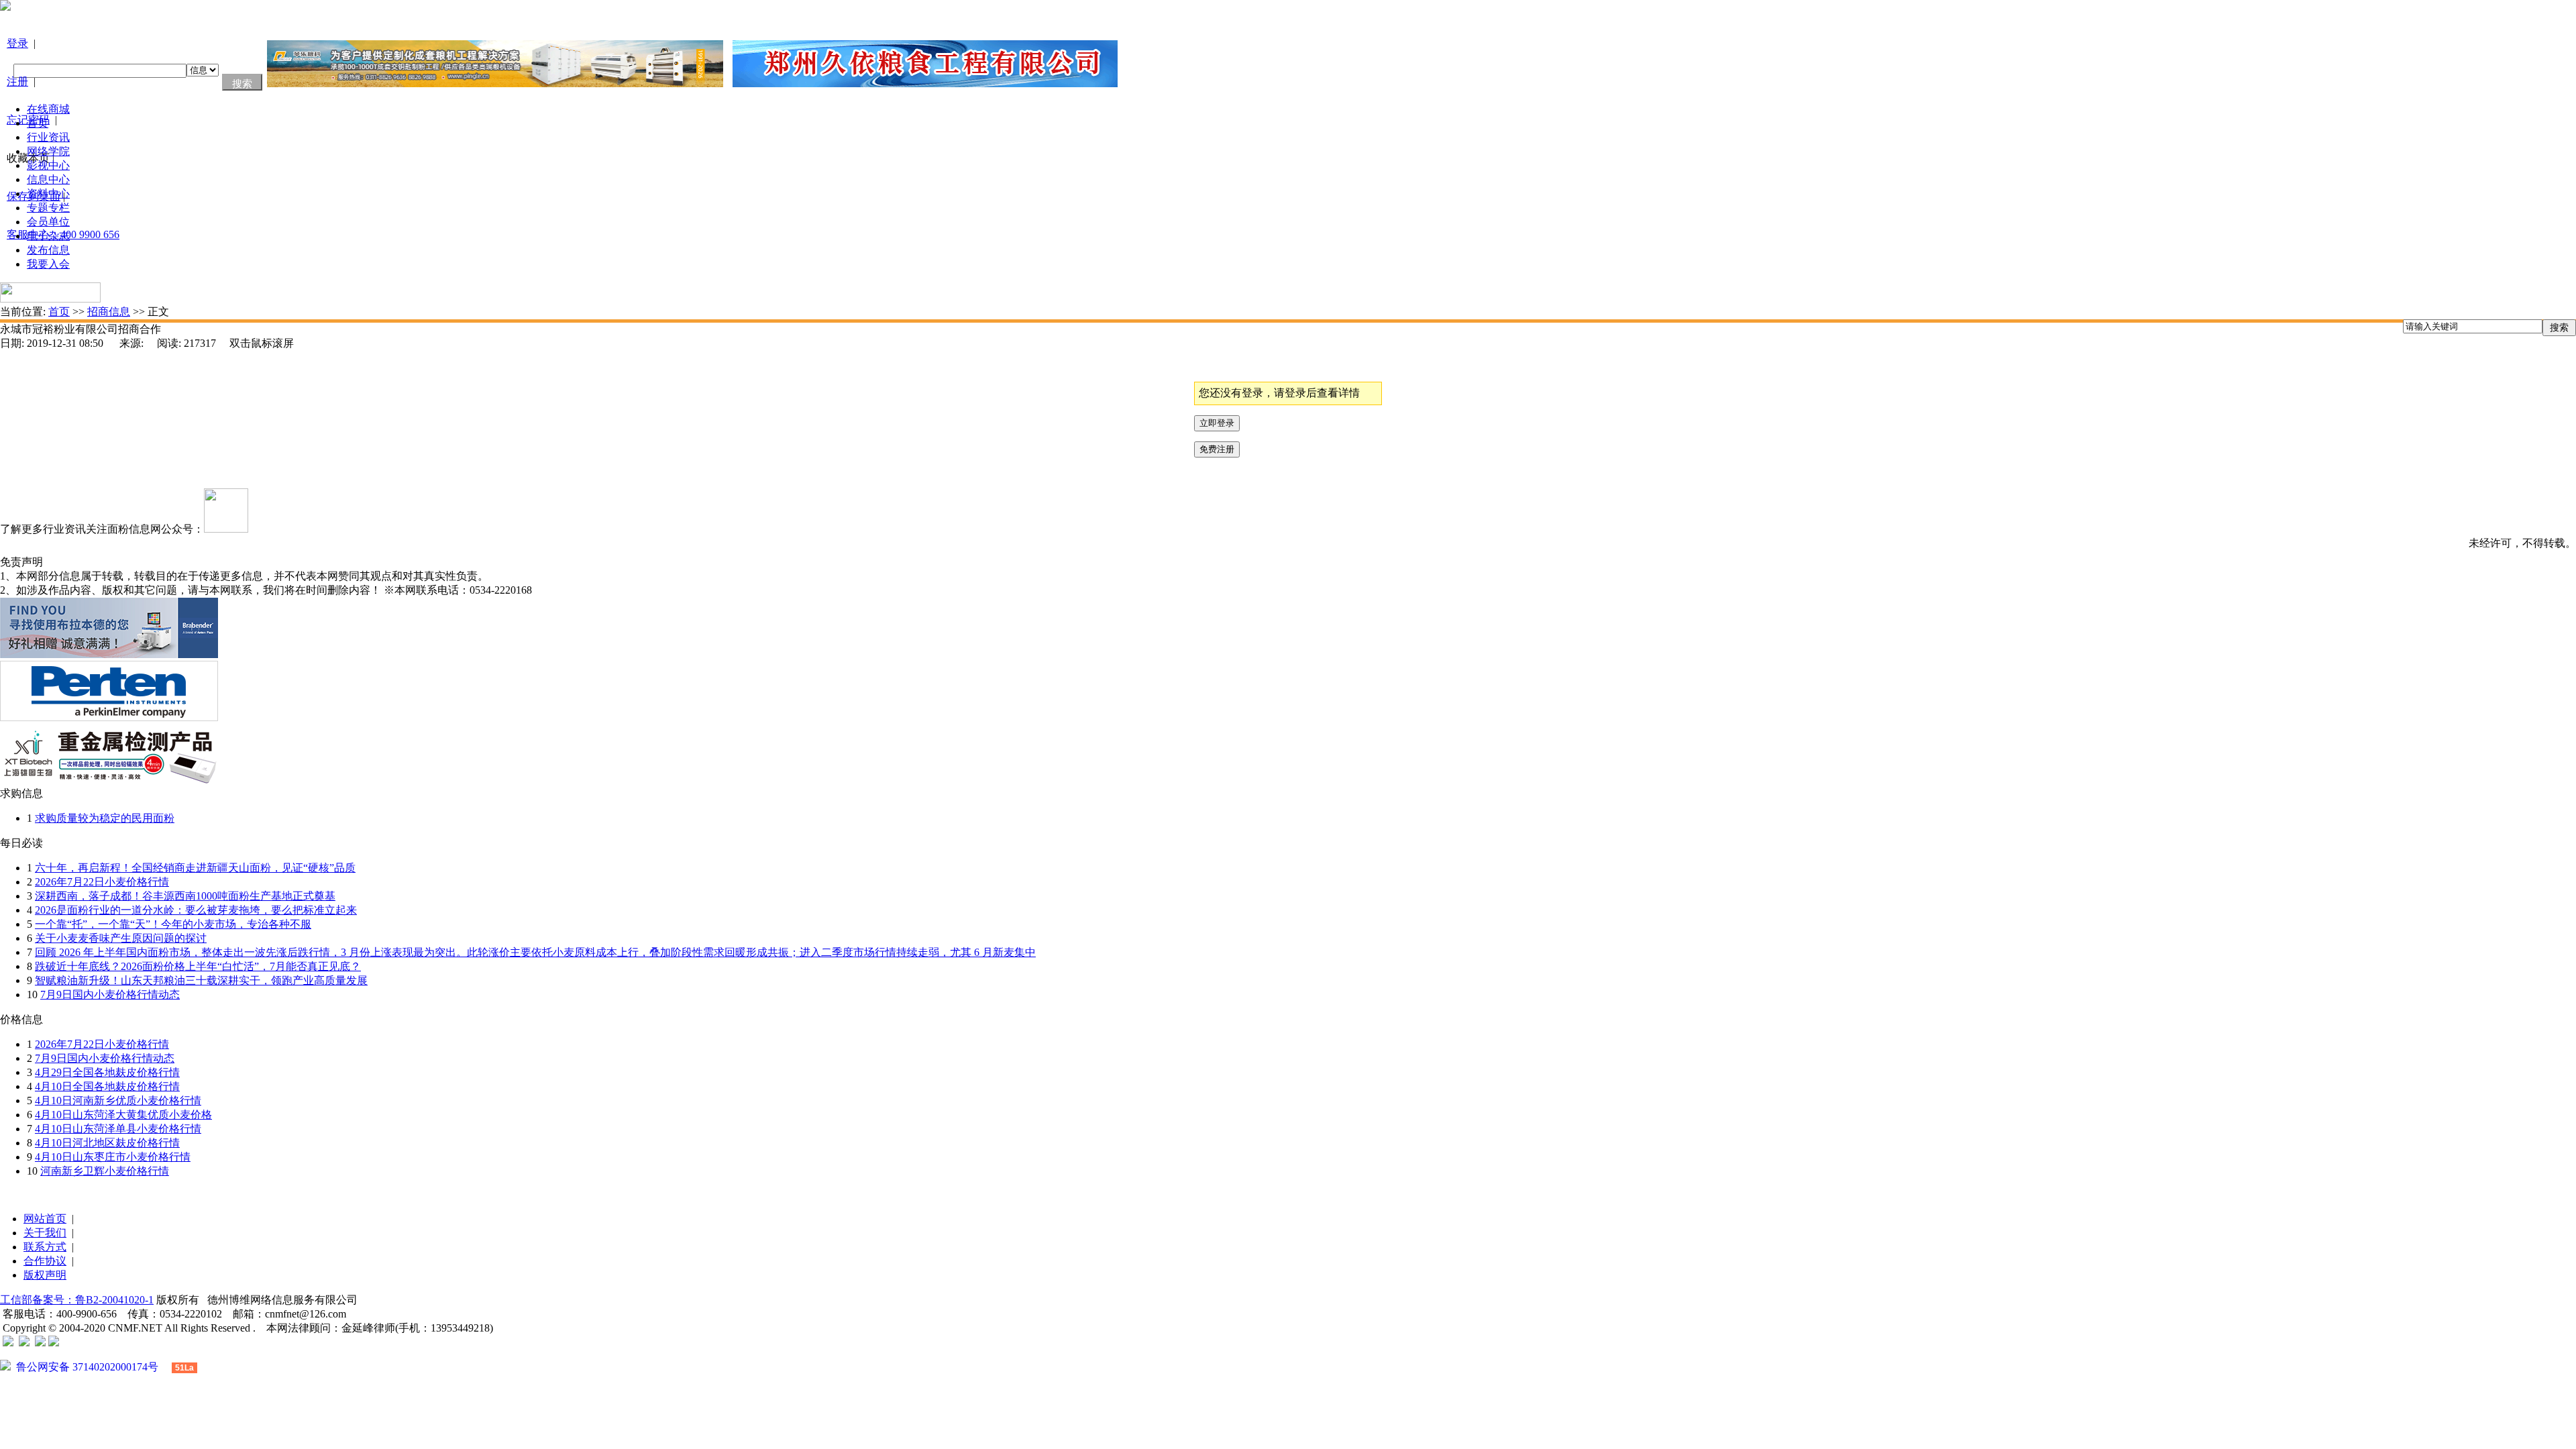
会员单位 (48, 222)
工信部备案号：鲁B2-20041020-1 (77, 1300)
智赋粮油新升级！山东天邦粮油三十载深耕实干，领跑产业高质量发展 (201, 980)
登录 (17, 43)
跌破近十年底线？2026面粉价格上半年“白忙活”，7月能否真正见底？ (198, 966)
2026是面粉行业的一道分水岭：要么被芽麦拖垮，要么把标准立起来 (196, 910)
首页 (38, 123)
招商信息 (109, 312)
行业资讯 (48, 137)
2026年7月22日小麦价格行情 (102, 882)
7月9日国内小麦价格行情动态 (110, 995)
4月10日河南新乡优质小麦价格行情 (118, 1101)
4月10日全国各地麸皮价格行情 (107, 1086)
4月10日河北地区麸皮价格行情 (107, 1143)
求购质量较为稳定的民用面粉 (105, 818)
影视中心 (48, 165)
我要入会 (48, 264)
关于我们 (45, 1233)
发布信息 (48, 250)
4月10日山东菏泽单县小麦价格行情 (118, 1129)
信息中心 (48, 179)
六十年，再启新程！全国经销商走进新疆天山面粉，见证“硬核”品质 (195, 868)
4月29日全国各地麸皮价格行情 (107, 1072)
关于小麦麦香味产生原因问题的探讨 (121, 938)
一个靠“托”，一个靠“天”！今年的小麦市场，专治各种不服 (173, 924)
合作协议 (45, 1261)
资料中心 (48, 194)
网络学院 (48, 151)
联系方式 (45, 1247)
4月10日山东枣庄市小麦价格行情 (113, 1157)
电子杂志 (48, 236)
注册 (17, 82)
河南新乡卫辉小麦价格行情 (105, 1171)
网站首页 (45, 1219)
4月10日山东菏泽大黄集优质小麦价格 (123, 1115)
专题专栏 (48, 208)
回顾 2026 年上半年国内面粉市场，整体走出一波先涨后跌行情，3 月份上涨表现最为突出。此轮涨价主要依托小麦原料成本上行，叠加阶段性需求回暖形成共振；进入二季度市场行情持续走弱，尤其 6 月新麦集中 (535, 952)
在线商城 (48, 109)
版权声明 (45, 1275)
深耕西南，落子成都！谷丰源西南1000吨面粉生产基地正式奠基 (185, 896)
